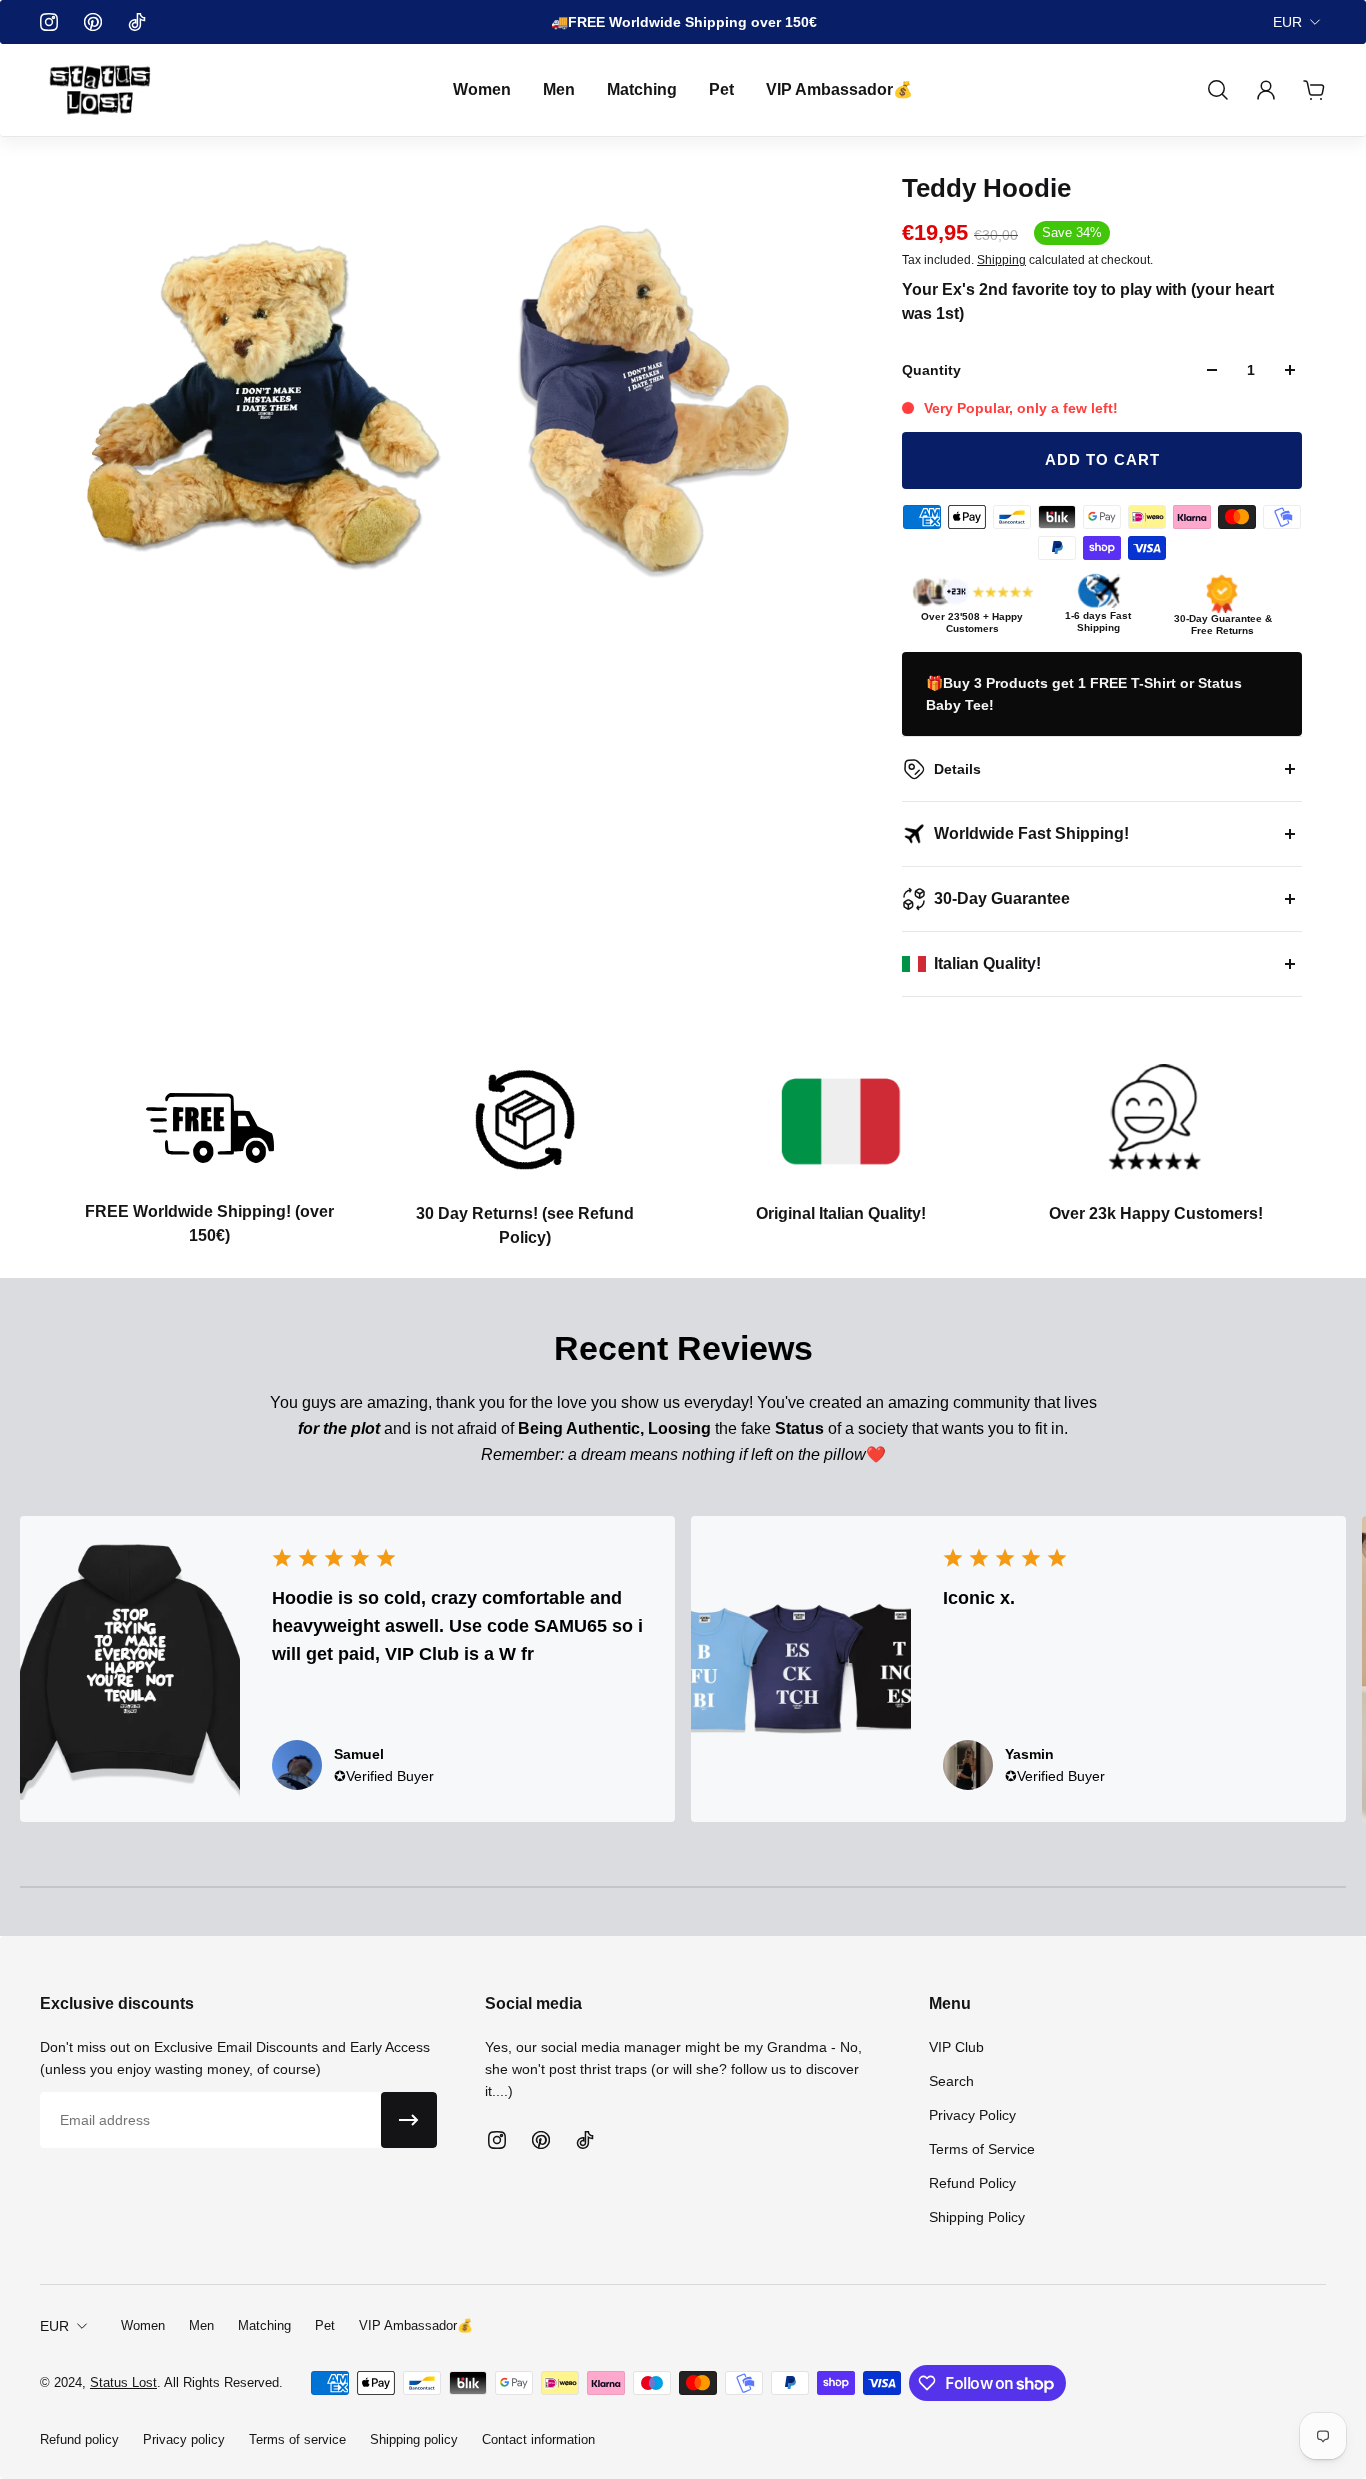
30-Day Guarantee (1002, 898)
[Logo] (100, 90)
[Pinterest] (93, 22)
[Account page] (1266, 90)
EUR (1287, 22)
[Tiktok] (137, 22)
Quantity (931, 370)
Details (957, 769)
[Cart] (1314, 90)
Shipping (1001, 260)
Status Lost (123, 2382)
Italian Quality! (987, 963)
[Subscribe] (409, 2120)
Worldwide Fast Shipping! (1031, 833)
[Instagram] (49, 22)
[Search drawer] (1218, 90)
